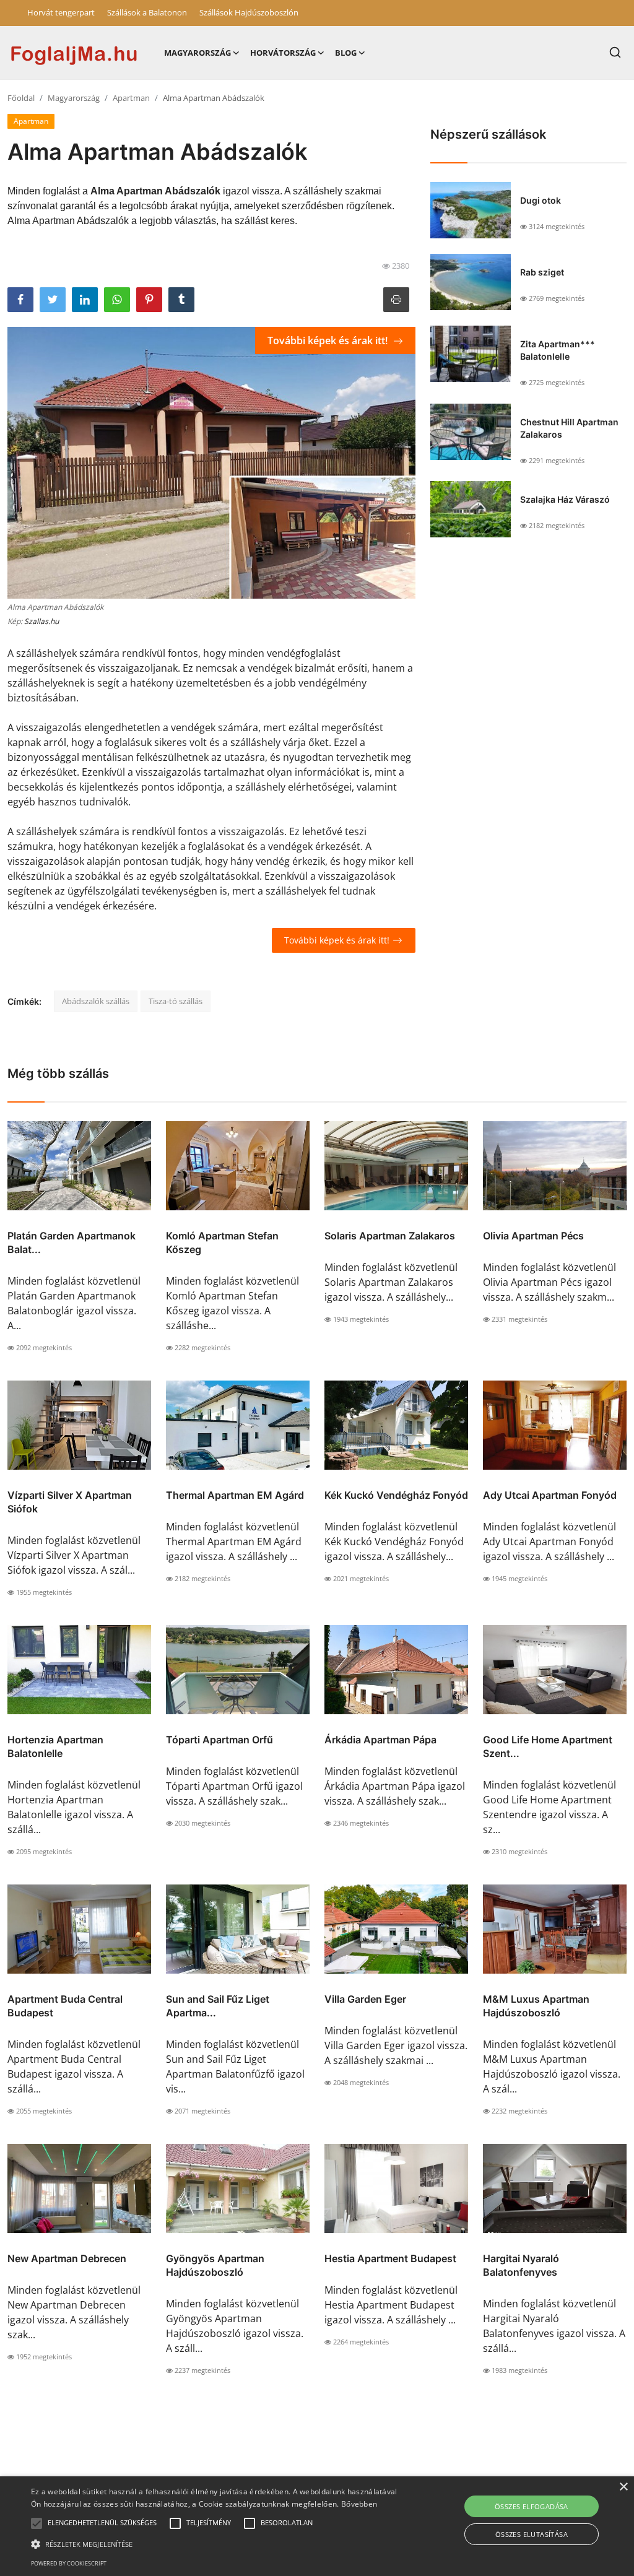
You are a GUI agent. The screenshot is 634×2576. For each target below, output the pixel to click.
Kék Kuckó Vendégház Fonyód (396, 1495)
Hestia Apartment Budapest (390, 2258)
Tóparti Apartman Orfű (219, 1740)
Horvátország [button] (283, 53)
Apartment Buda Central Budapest (65, 2006)
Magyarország (74, 98)
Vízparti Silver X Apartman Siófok (70, 1502)
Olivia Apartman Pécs (533, 1236)
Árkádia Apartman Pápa (380, 1740)
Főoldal (21, 98)
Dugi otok (541, 200)
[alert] (317, 2526)
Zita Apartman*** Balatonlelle (558, 350)
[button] (37, 2523)
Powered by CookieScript (69, 2563)
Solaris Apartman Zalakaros (390, 1236)
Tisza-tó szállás (176, 1001)
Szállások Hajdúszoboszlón (249, 12)
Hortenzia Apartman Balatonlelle (55, 1746)
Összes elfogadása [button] (532, 2506)
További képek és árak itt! (329, 340)
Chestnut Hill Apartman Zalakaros (569, 428)
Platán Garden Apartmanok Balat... (72, 1242)
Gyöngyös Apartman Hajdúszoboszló (215, 2265)
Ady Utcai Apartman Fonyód (550, 1495)
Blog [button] (346, 53)
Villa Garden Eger (365, 1999)
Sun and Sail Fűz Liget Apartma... (218, 2006)
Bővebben (359, 2504)
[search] (615, 52)
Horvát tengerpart (61, 12)
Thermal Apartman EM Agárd (235, 1495)
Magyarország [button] (198, 53)
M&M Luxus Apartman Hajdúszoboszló (536, 2006)
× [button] (623, 2487)
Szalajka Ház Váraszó (565, 499)
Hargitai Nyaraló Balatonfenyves (521, 2265)
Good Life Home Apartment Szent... (548, 1746)
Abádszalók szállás (96, 1001)
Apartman (131, 98)
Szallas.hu (41, 621)
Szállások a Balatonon (147, 12)
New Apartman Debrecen (67, 2258)
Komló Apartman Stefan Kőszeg (222, 1242)
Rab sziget (542, 272)
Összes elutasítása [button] (532, 2534)
